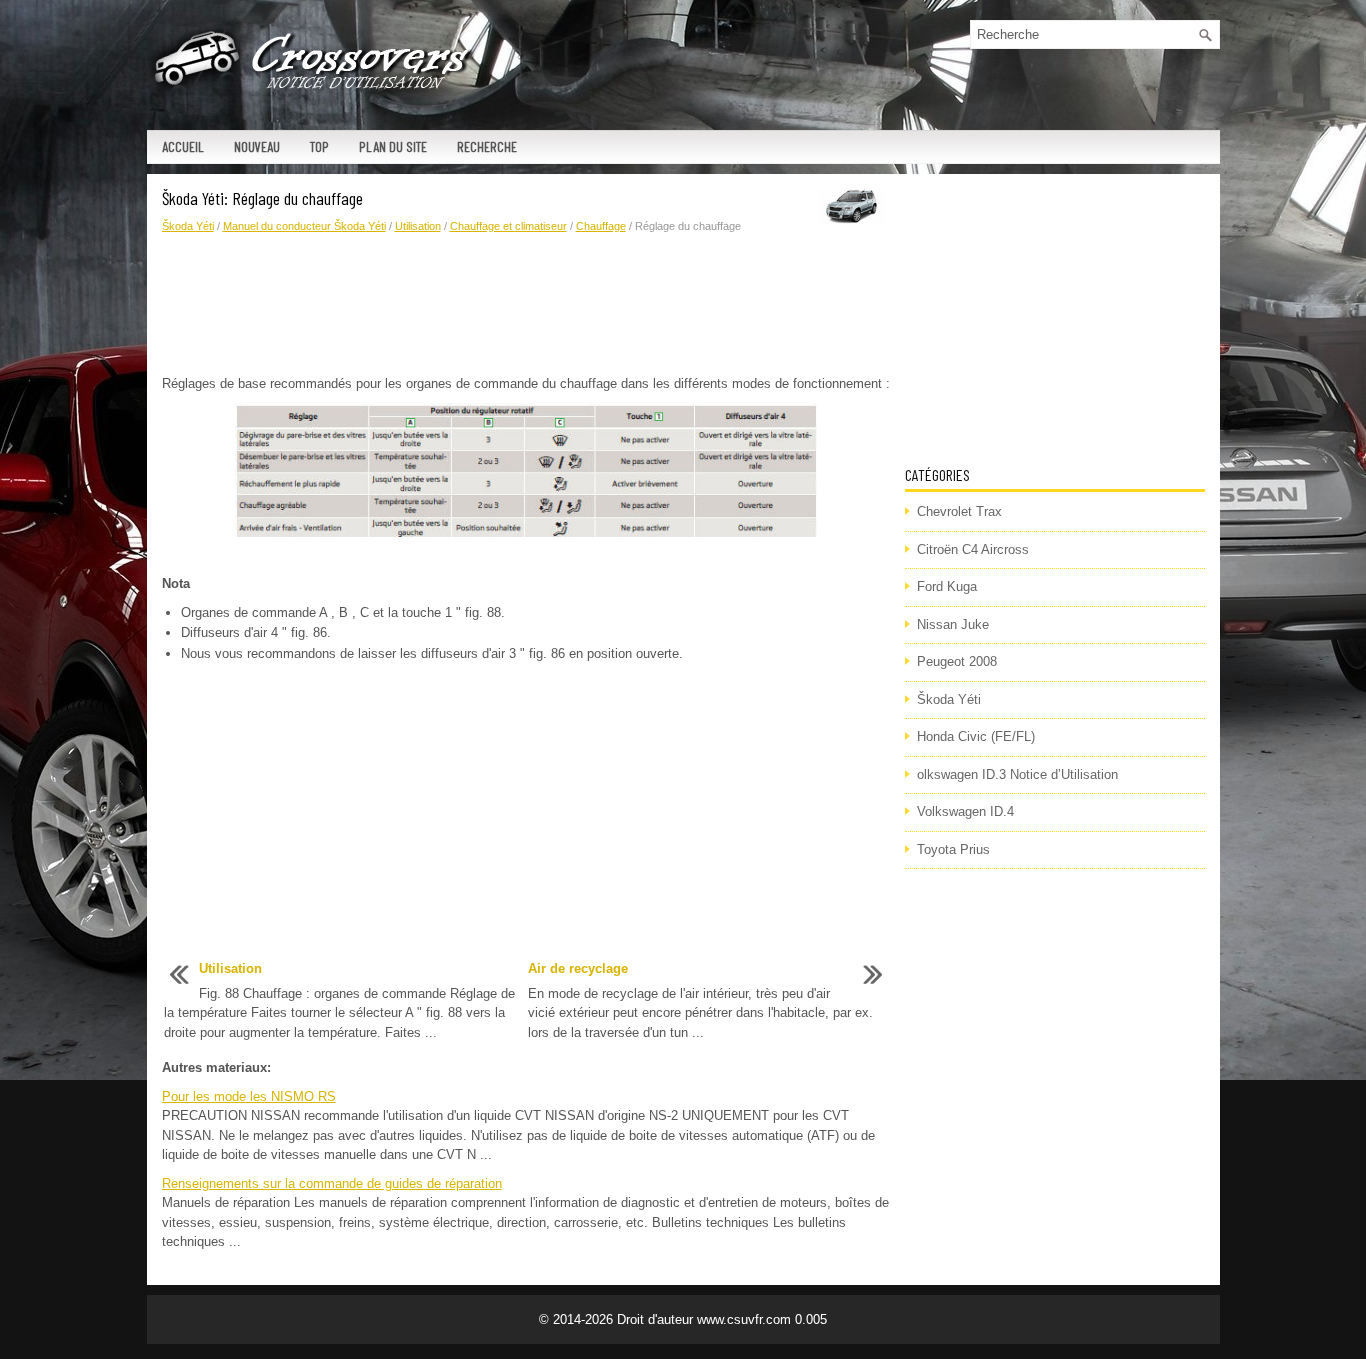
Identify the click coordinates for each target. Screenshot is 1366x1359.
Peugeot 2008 (957, 661)
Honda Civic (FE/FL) (976, 736)
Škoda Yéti (188, 226)
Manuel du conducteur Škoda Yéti (304, 226)
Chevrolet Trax (959, 511)
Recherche (487, 146)
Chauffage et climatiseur (508, 226)
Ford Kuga (947, 586)
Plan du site (393, 146)
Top (319, 146)
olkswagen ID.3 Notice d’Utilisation (1017, 774)
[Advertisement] (526, 305)
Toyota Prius (953, 849)
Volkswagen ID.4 (965, 811)
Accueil (183, 146)
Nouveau (257, 146)
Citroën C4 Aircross (973, 549)
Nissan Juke (953, 624)
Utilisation (418, 226)
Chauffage (601, 226)
